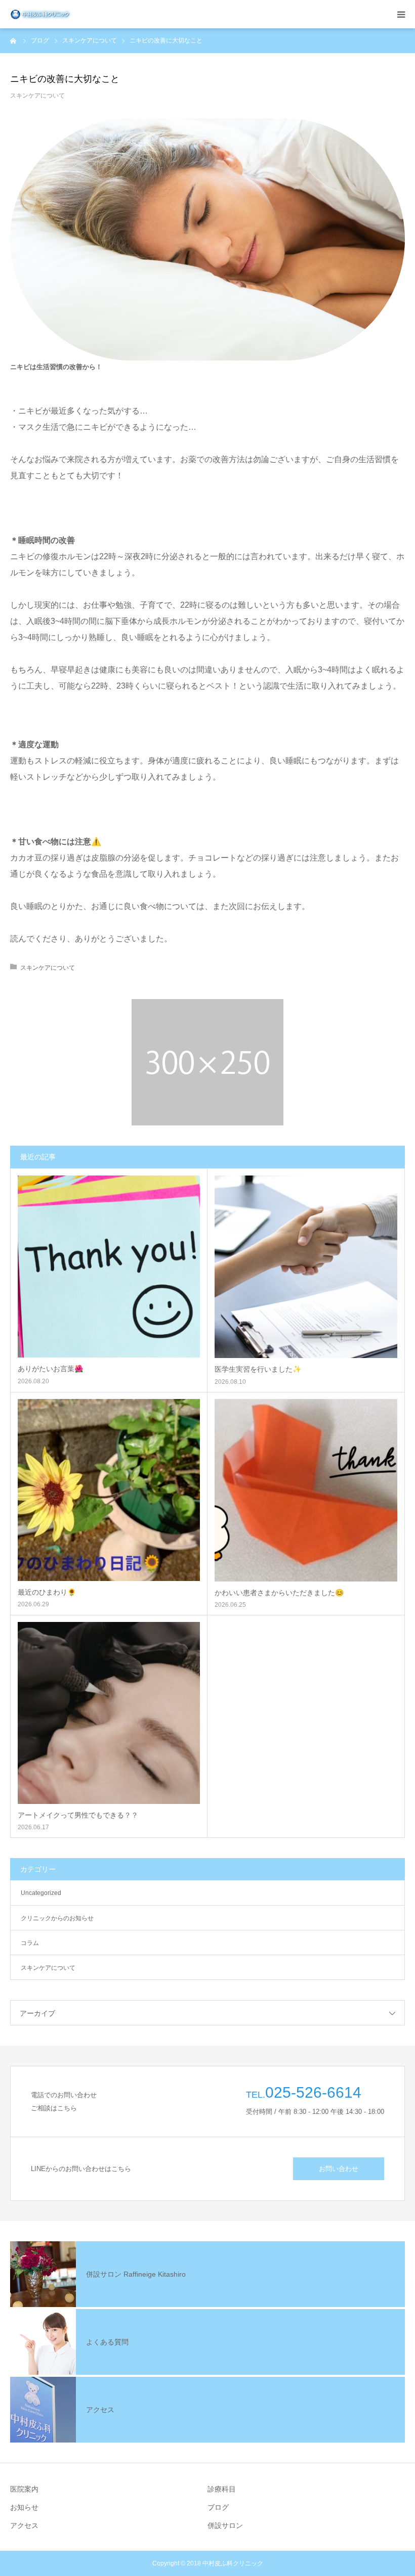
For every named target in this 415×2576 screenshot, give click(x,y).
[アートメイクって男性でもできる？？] (109, 1713)
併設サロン (225, 2525)
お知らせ (24, 2507)
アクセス (24, 2525)
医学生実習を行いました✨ (258, 1369)
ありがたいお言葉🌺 (50, 1369)
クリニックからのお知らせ (57, 1918)
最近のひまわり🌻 (47, 1592)
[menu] (401, 14)
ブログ (218, 2507)
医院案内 (24, 2489)
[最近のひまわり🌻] (109, 1490)
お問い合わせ (339, 2169)
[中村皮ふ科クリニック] (41, 14)
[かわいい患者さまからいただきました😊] (306, 1490)
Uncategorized (41, 1893)
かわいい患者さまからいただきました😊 (279, 1593)
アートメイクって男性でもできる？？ (78, 1815)
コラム (30, 1943)
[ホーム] (14, 40)
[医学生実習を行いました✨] (306, 1267)
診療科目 (222, 2489)
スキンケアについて (37, 96)
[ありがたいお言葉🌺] (109, 1267)
